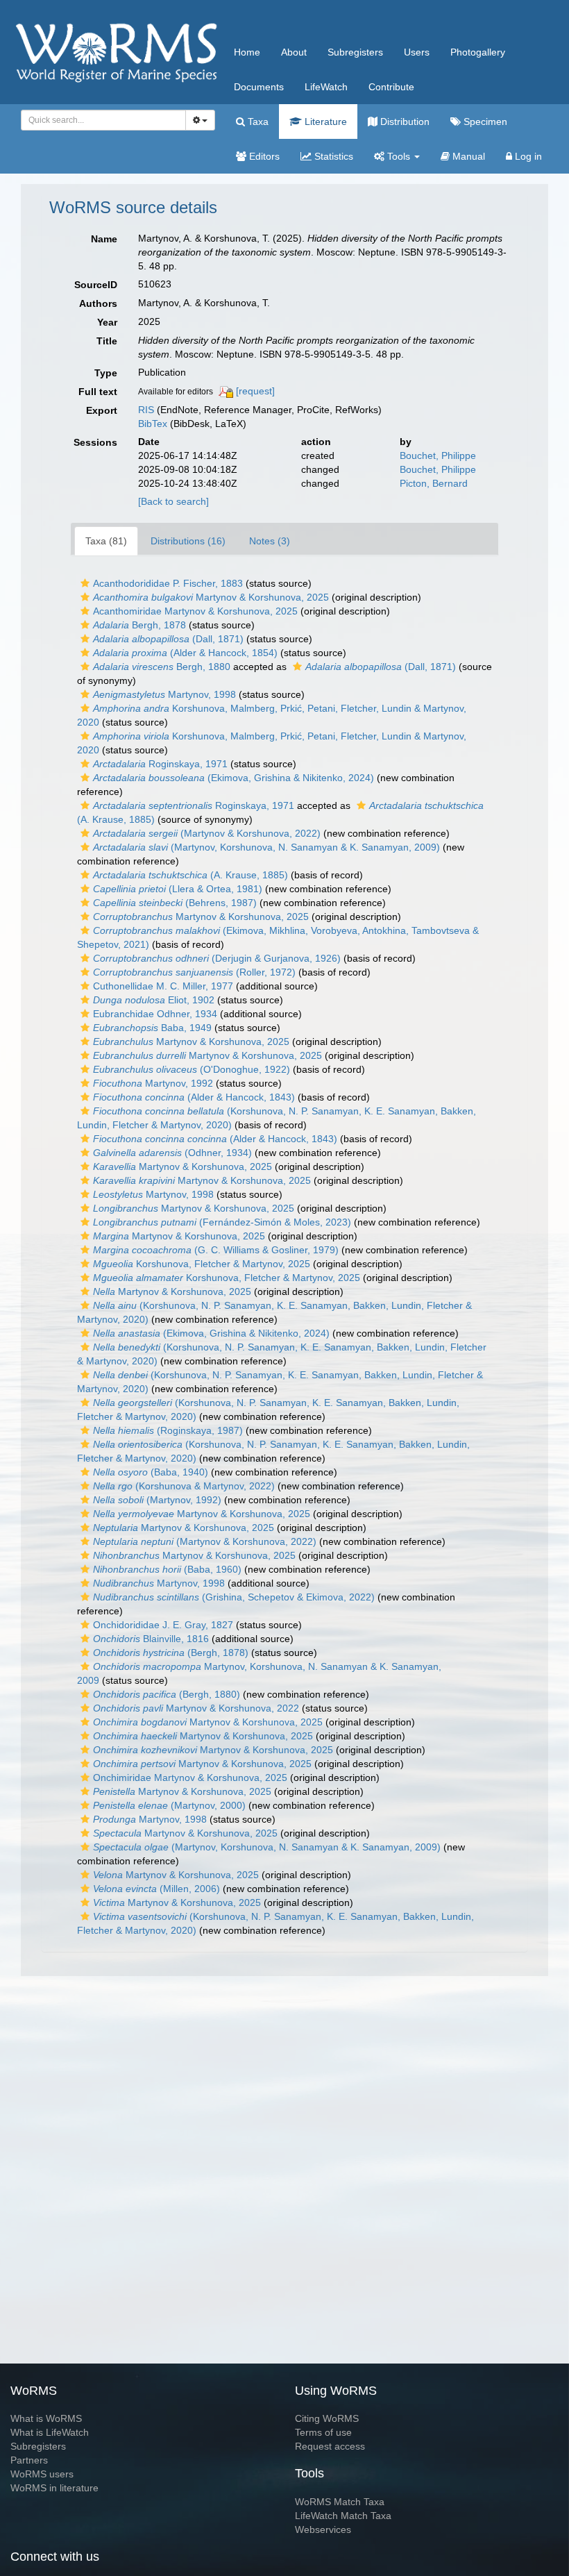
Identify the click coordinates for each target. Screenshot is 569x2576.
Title (107, 341)
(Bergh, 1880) (167, 1694)
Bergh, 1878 (139, 625)
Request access (330, 2446)
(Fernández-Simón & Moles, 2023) (222, 1222)
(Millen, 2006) (156, 1889)
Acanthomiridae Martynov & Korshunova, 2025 (195, 611)
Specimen (484, 122)
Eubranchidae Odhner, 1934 (155, 1014)
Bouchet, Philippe (438, 455)
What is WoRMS (46, 2418)
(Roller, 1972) (194, 972)
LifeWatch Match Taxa (343, 2516)
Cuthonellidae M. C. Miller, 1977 (163, 986)
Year (107, 322)
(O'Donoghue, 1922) (192, 1069)
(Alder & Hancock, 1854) (185, 653)
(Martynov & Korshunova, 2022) (207, 833)
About (294, 52)
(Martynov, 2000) (169, 1805)
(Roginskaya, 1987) (168, 1430)
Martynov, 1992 (153, 1083)
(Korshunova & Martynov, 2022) (184, 1486)
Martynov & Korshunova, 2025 (211, 597)
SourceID (96, 285)
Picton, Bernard (434, 483)
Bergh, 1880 (162, 667)
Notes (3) (270, 541)
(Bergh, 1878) (171, 1653)
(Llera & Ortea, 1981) (178, 889)
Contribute (391, 87)
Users (417, 52)
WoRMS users (42, 2474)
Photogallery (478, 52)
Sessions (95, 442)
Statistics (332, 156)
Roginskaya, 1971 (160, 764)
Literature (324, 122)
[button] (85, 583)
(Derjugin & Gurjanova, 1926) (217, 958)
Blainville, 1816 (151, 1639)
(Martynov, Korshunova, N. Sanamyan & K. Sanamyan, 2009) (266, 847)
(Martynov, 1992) (157, 1500)
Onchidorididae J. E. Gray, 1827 (163, 1625)
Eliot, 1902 (154, 1000)
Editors (263, 156)
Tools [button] (399, 156)
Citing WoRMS (327, 2418)
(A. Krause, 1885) (190, 875)
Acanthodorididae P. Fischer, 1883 (168, 583)
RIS (146, 410)
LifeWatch (326, 87)
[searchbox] (100, 120)
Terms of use (323, 2432)
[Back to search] (173, 501)
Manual (467, 156)
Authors (98, 303)
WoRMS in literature (54, 2488)
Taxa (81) (106, 541)
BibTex (153, 424)
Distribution (404, 122)
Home (247, 52)
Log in (527, 156)
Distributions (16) (188, 541)
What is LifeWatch (50, 2432)
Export (102, 410)
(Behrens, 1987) (175, 903)
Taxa (257, 122)
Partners (29, 2460)
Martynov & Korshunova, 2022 (196, 1708)
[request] (255, 391)
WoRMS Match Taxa (340, 2502)
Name (104, 239)
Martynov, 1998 (164, 694)
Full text (98, 392)
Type (106, 373)
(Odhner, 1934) (172, 1153)
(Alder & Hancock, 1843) (194, 1097)
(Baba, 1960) (167, 1569)
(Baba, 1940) (151, 1472)
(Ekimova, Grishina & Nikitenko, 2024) (233, 778)
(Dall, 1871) (168, 639)
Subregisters (355, 52)
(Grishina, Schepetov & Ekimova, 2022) (234, 1597)
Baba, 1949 (152, 1028)
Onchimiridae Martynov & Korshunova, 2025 (190, 1778)
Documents (259, 87)
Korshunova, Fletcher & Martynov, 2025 (202, 1264)
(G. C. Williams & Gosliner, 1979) (216, 1250)
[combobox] (103, 120)
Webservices (323, 2529)
